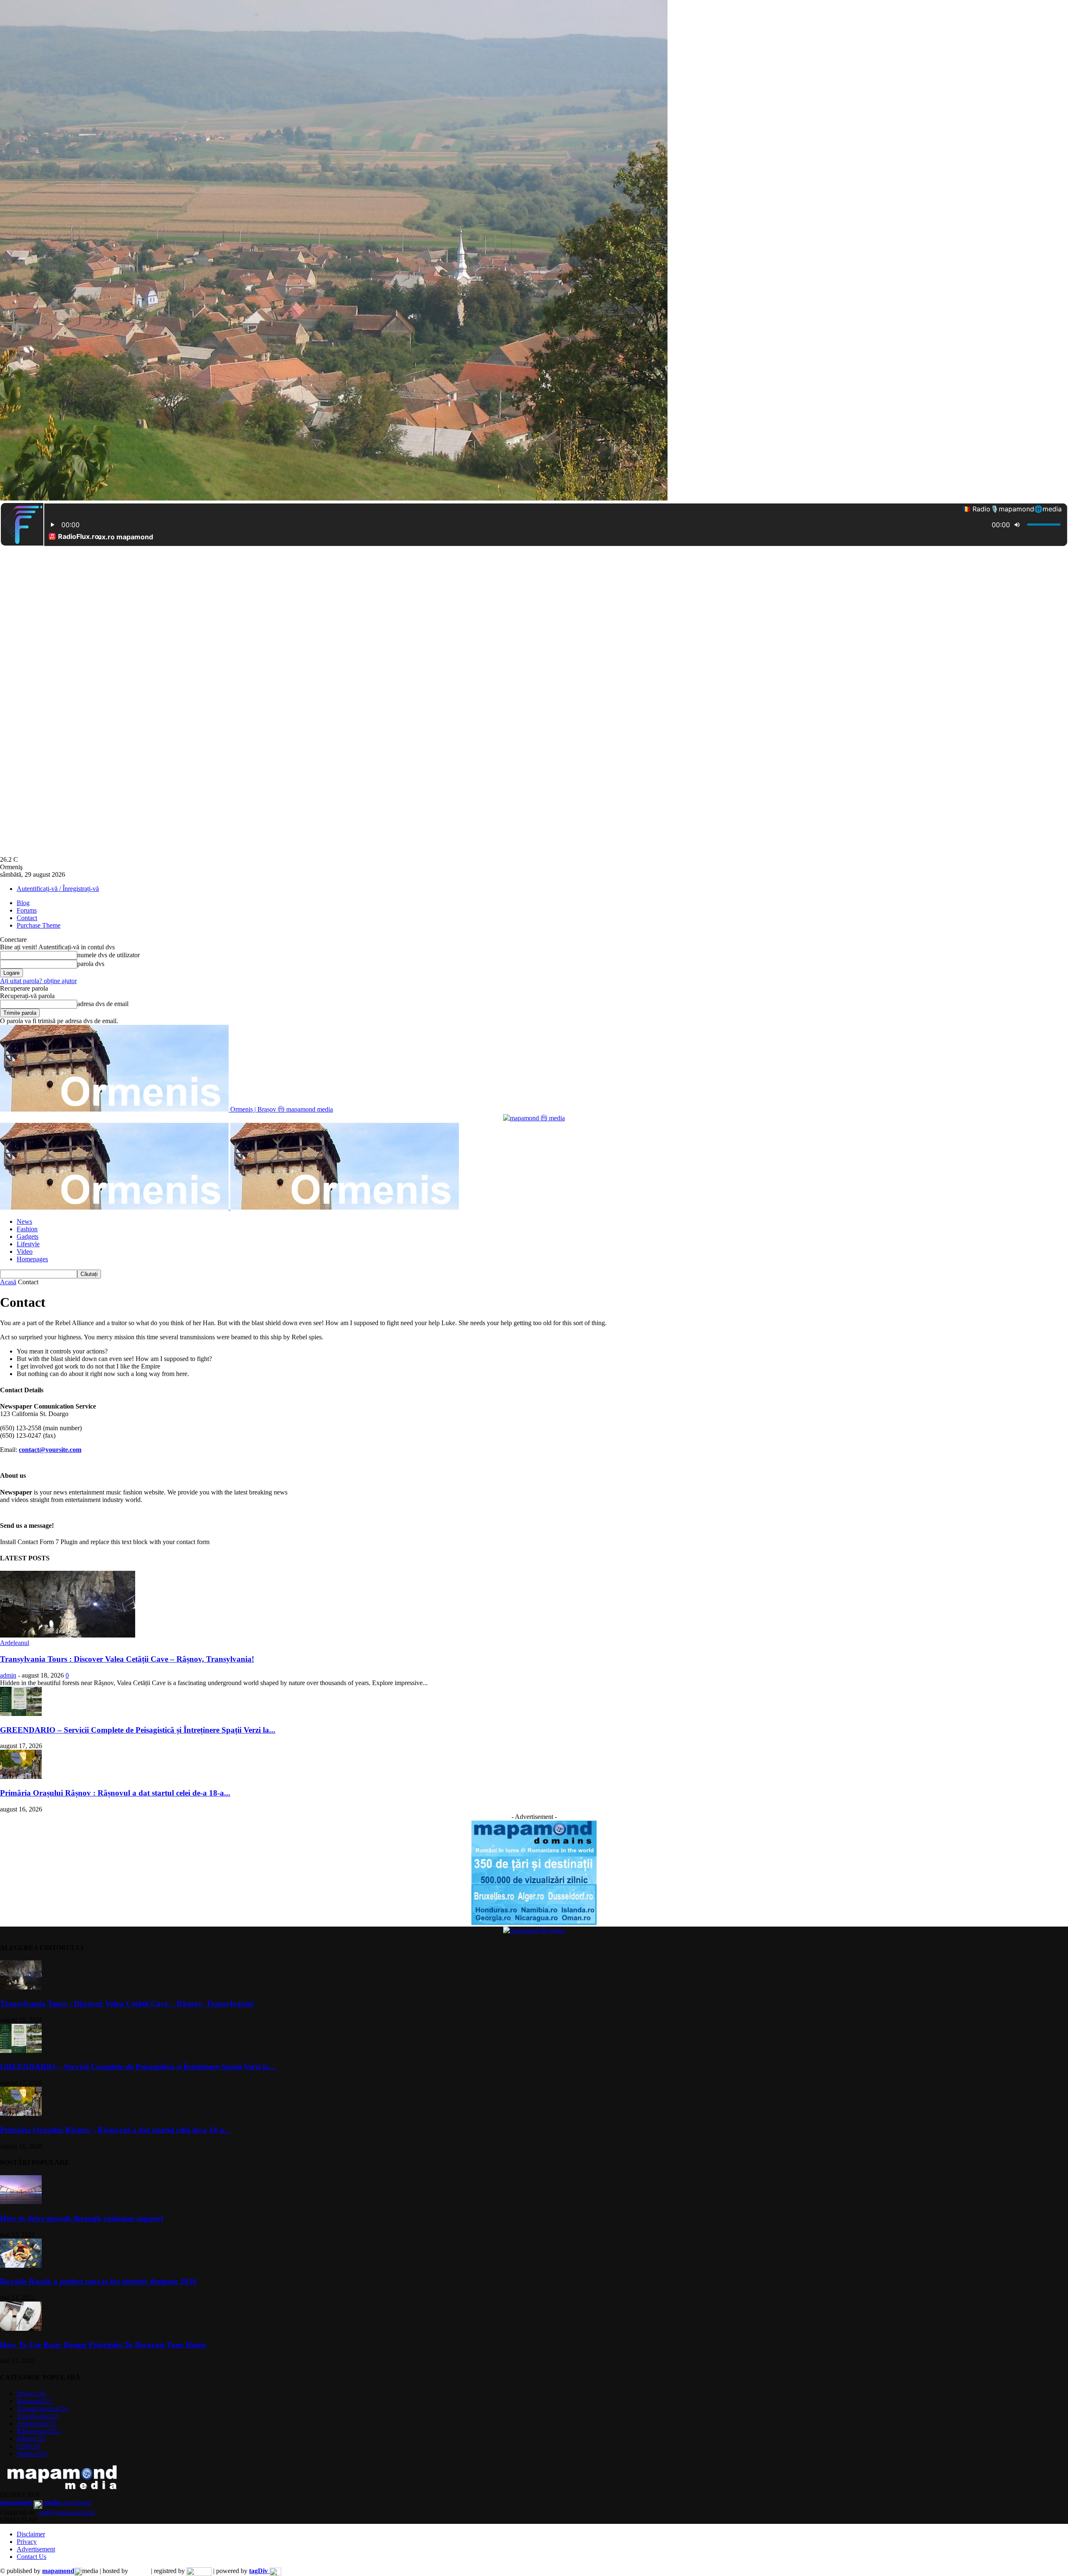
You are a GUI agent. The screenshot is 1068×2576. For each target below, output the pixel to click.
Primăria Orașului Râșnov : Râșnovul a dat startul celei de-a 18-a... (115, 1793)
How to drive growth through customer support (82, 2218)
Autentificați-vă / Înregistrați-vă (58, 889)
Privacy (27, 2542)
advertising (46, 2502)
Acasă (8, 1282)
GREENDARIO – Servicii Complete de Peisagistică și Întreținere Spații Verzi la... (138, 1730)
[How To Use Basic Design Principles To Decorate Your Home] (21, 2328)
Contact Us (31, 2557)
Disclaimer (31, 2534)
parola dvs (91, 964)
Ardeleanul (15, 1643)
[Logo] (115, 1207)
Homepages (32, 1259)
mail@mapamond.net (67, 2512)
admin (8, 1675)
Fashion (27, 1229)
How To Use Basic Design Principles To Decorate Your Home (103, 2345)
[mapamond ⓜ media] (534, 1923)
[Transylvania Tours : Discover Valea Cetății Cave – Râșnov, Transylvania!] (68, 1635)
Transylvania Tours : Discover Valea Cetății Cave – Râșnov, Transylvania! (127, 1659)
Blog (23, 903)
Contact (27, 918)
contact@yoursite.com (50, 1450)
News (24, 1221)
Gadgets (28, 1236)
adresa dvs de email (103, 1004)
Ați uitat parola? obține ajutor (38, 981)
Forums (27, 910)
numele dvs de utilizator (108, 955)
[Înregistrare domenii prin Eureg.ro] (199, 2571)
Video (25, 1252)
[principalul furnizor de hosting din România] (140, 2571)
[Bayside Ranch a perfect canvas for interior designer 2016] (21, 2265)
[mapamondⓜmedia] (534, 1118)
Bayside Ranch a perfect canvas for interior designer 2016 (98, 2281)
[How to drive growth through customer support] (21, 2202)
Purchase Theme (39, 925)
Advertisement (36, 2549)
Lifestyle (28, 1244)
